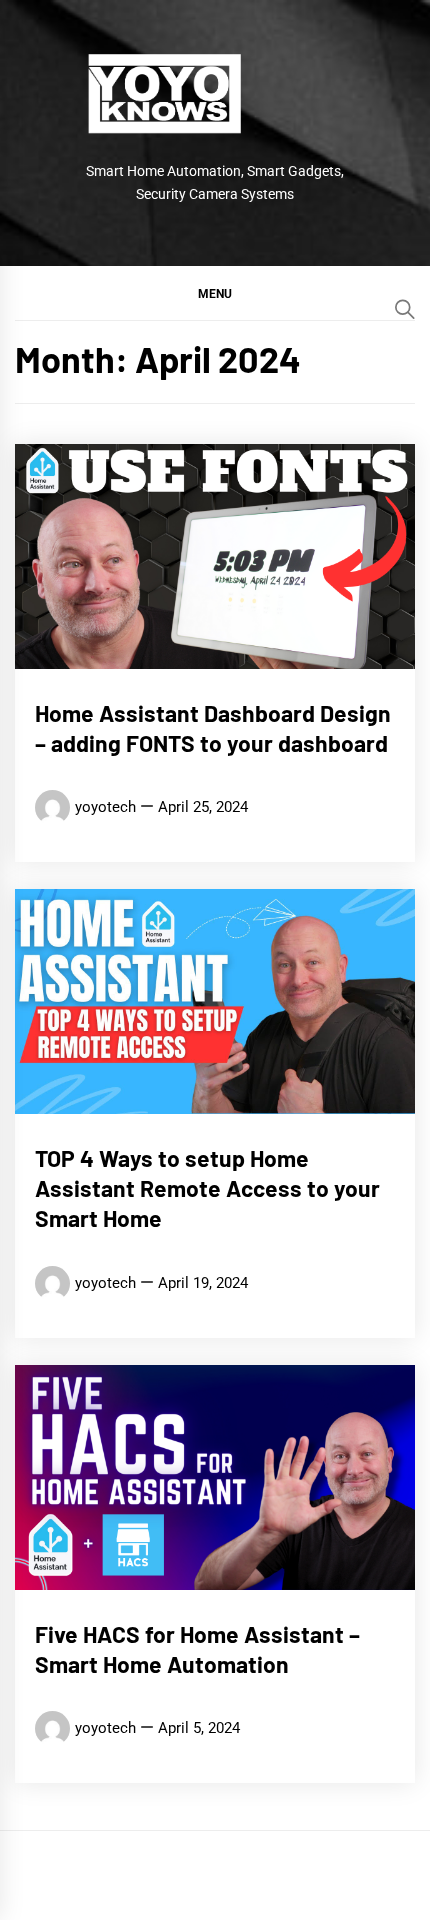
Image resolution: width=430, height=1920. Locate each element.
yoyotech (105, 807)
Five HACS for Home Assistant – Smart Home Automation (197, 1649)
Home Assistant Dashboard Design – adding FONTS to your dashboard (213, 728)
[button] (215, 293)
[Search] (405, 309)
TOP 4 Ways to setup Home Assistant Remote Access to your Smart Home (207, 1188)
